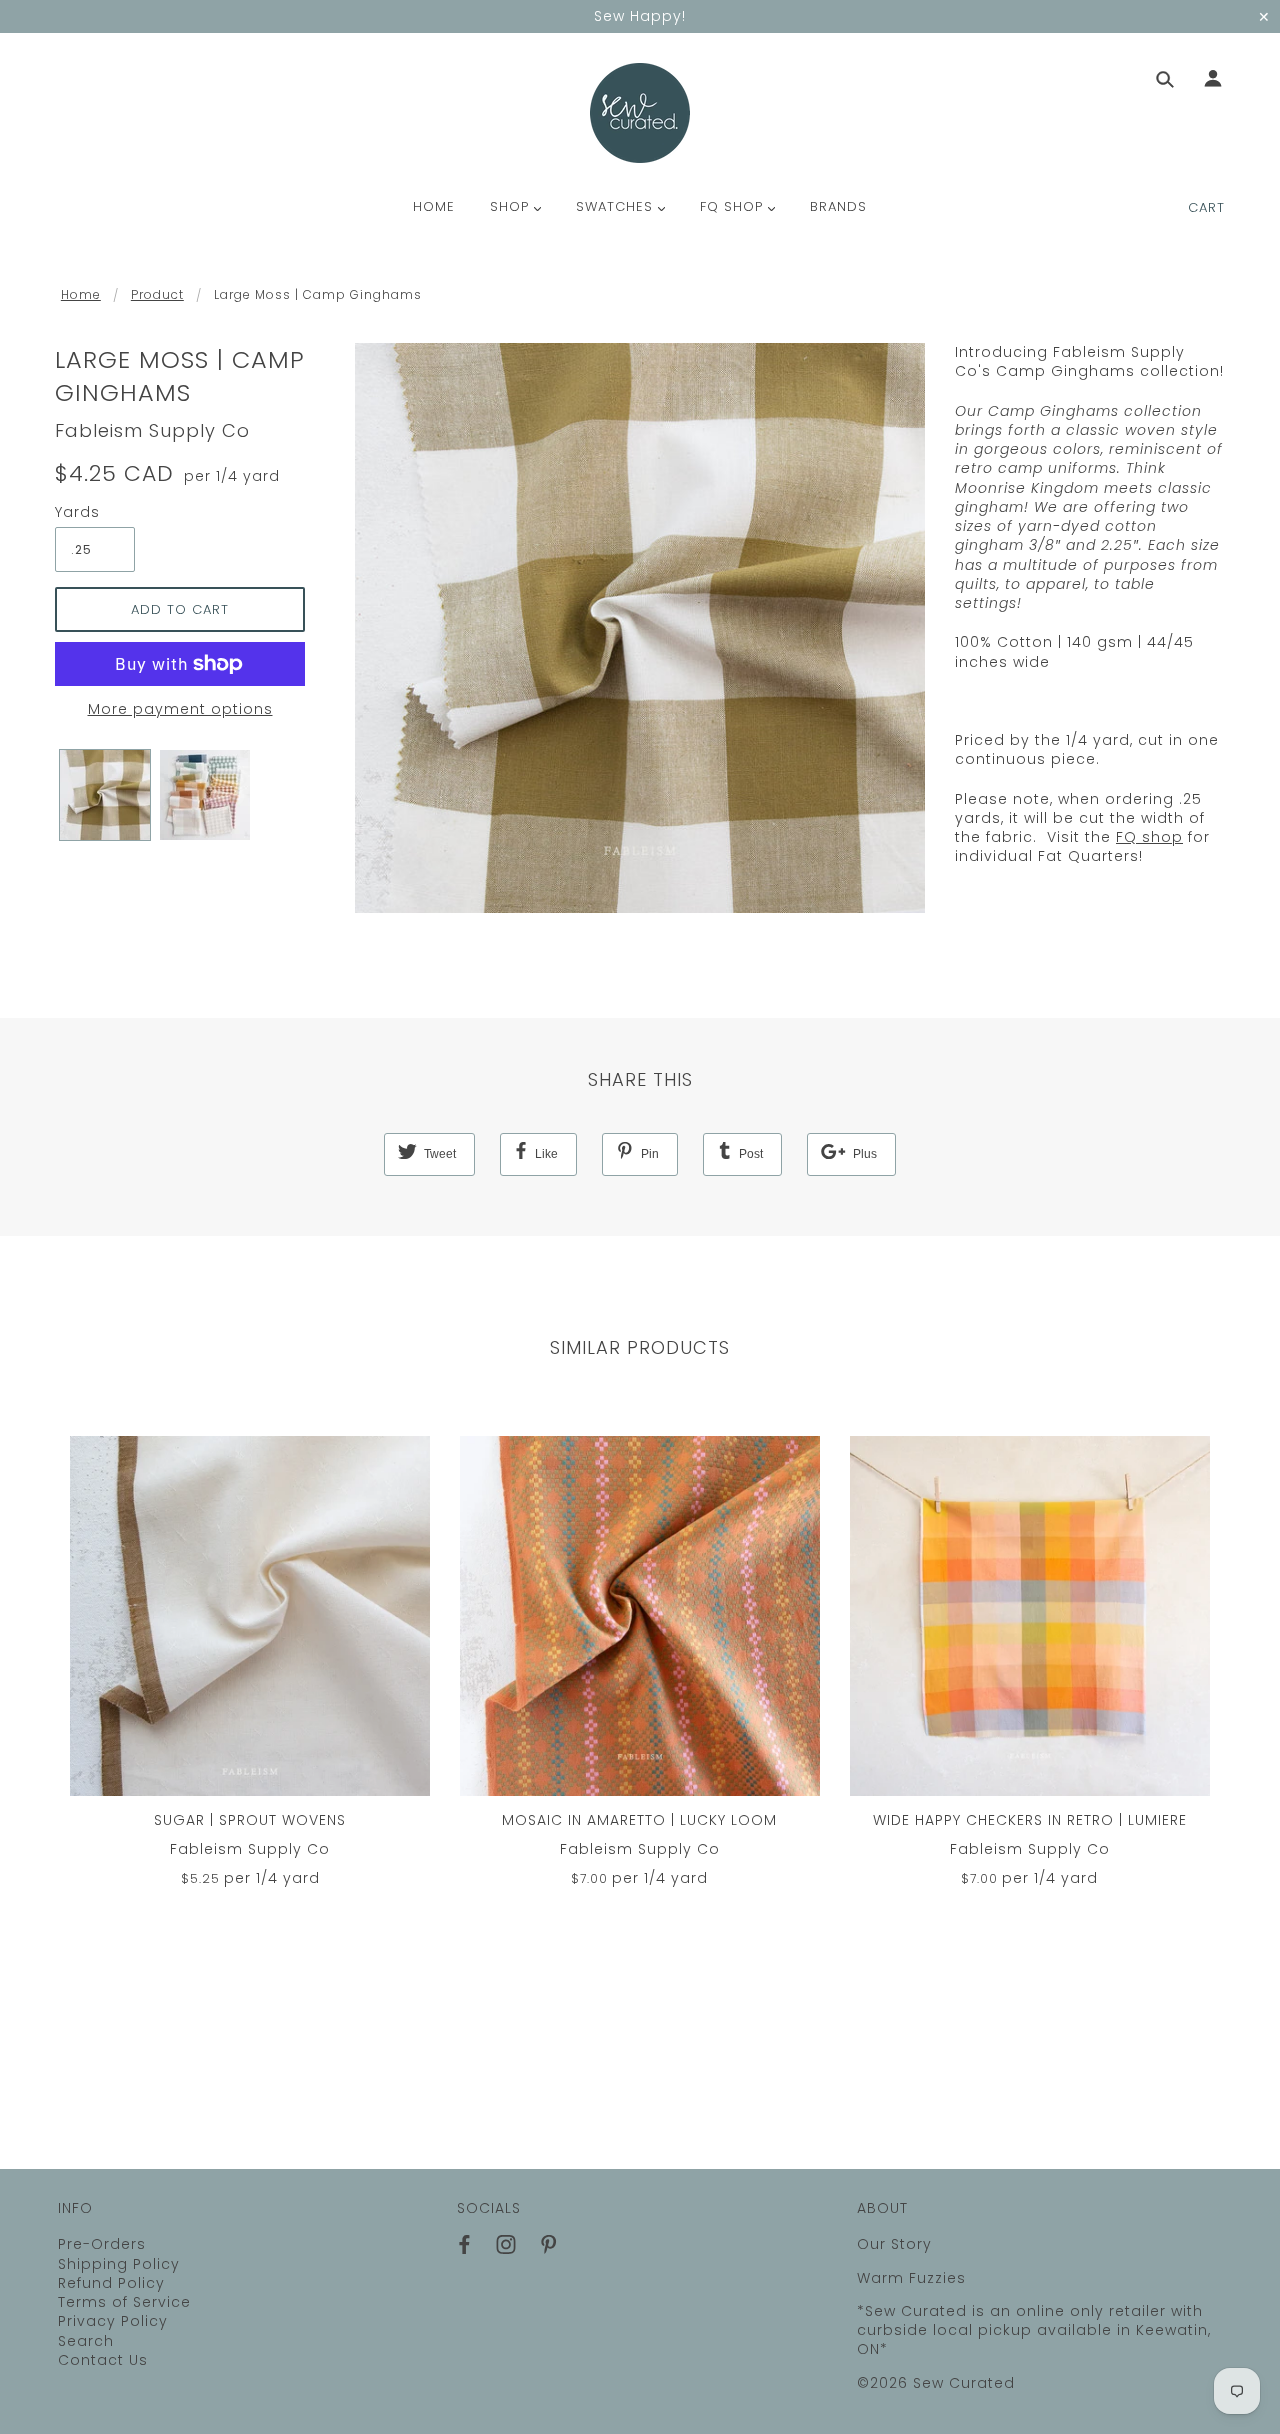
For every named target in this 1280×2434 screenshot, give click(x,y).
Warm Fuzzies (911, 2278)
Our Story (894, 2244)
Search (86, 2341)
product (157, 294)
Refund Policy (111, 2283)
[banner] (640, 113)
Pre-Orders (102, 2244)
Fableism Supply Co (152, 430)
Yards (77, 512)
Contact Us (103, 2360)
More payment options (180, 709)
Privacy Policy (113, 2321)
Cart (1206, 207)
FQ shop (1149, 837)
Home (81, 294)
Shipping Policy (119, 2264)
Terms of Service (124, 2302)
